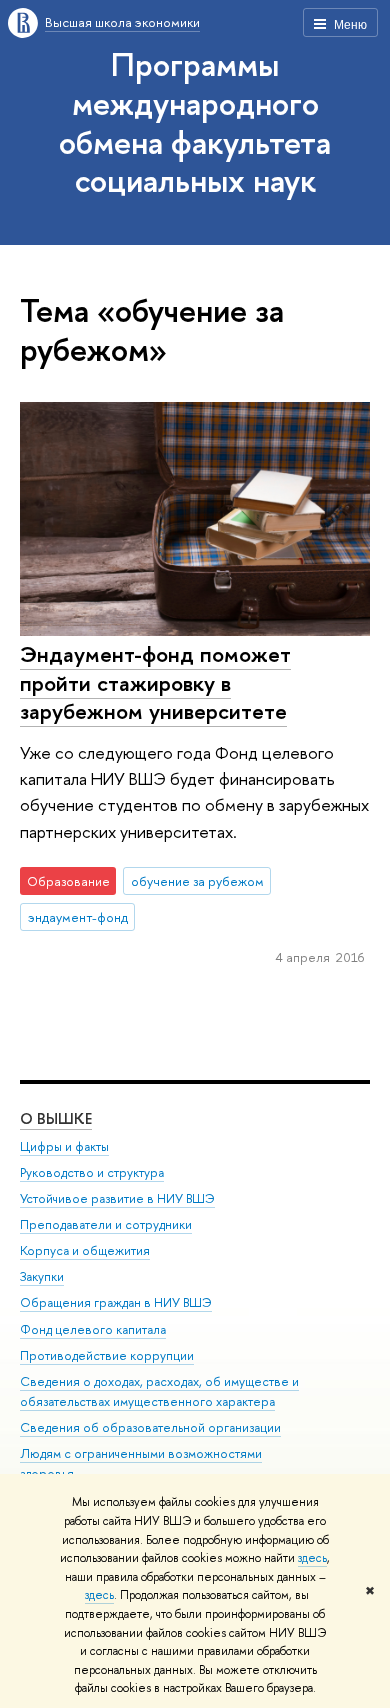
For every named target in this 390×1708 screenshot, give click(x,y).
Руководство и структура (92, 1172)
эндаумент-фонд (78, 917)
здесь (312, 1558)
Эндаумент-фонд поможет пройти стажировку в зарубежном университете (155, 682)
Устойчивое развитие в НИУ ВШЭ (117, 1198)
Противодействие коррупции (107, 1355)
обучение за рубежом (197, 881)
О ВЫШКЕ (56, 1118)
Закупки (42, 1276)
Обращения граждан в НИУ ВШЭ (116, 1302)
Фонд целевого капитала (93, 1329)
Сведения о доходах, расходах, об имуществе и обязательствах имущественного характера (159, 1391)
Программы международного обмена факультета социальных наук (195, 122)
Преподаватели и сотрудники (106, 1224)
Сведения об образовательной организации (150, 1427)
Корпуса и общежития (85, 1250)
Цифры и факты (64, 1146)
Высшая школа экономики (122, 22)
